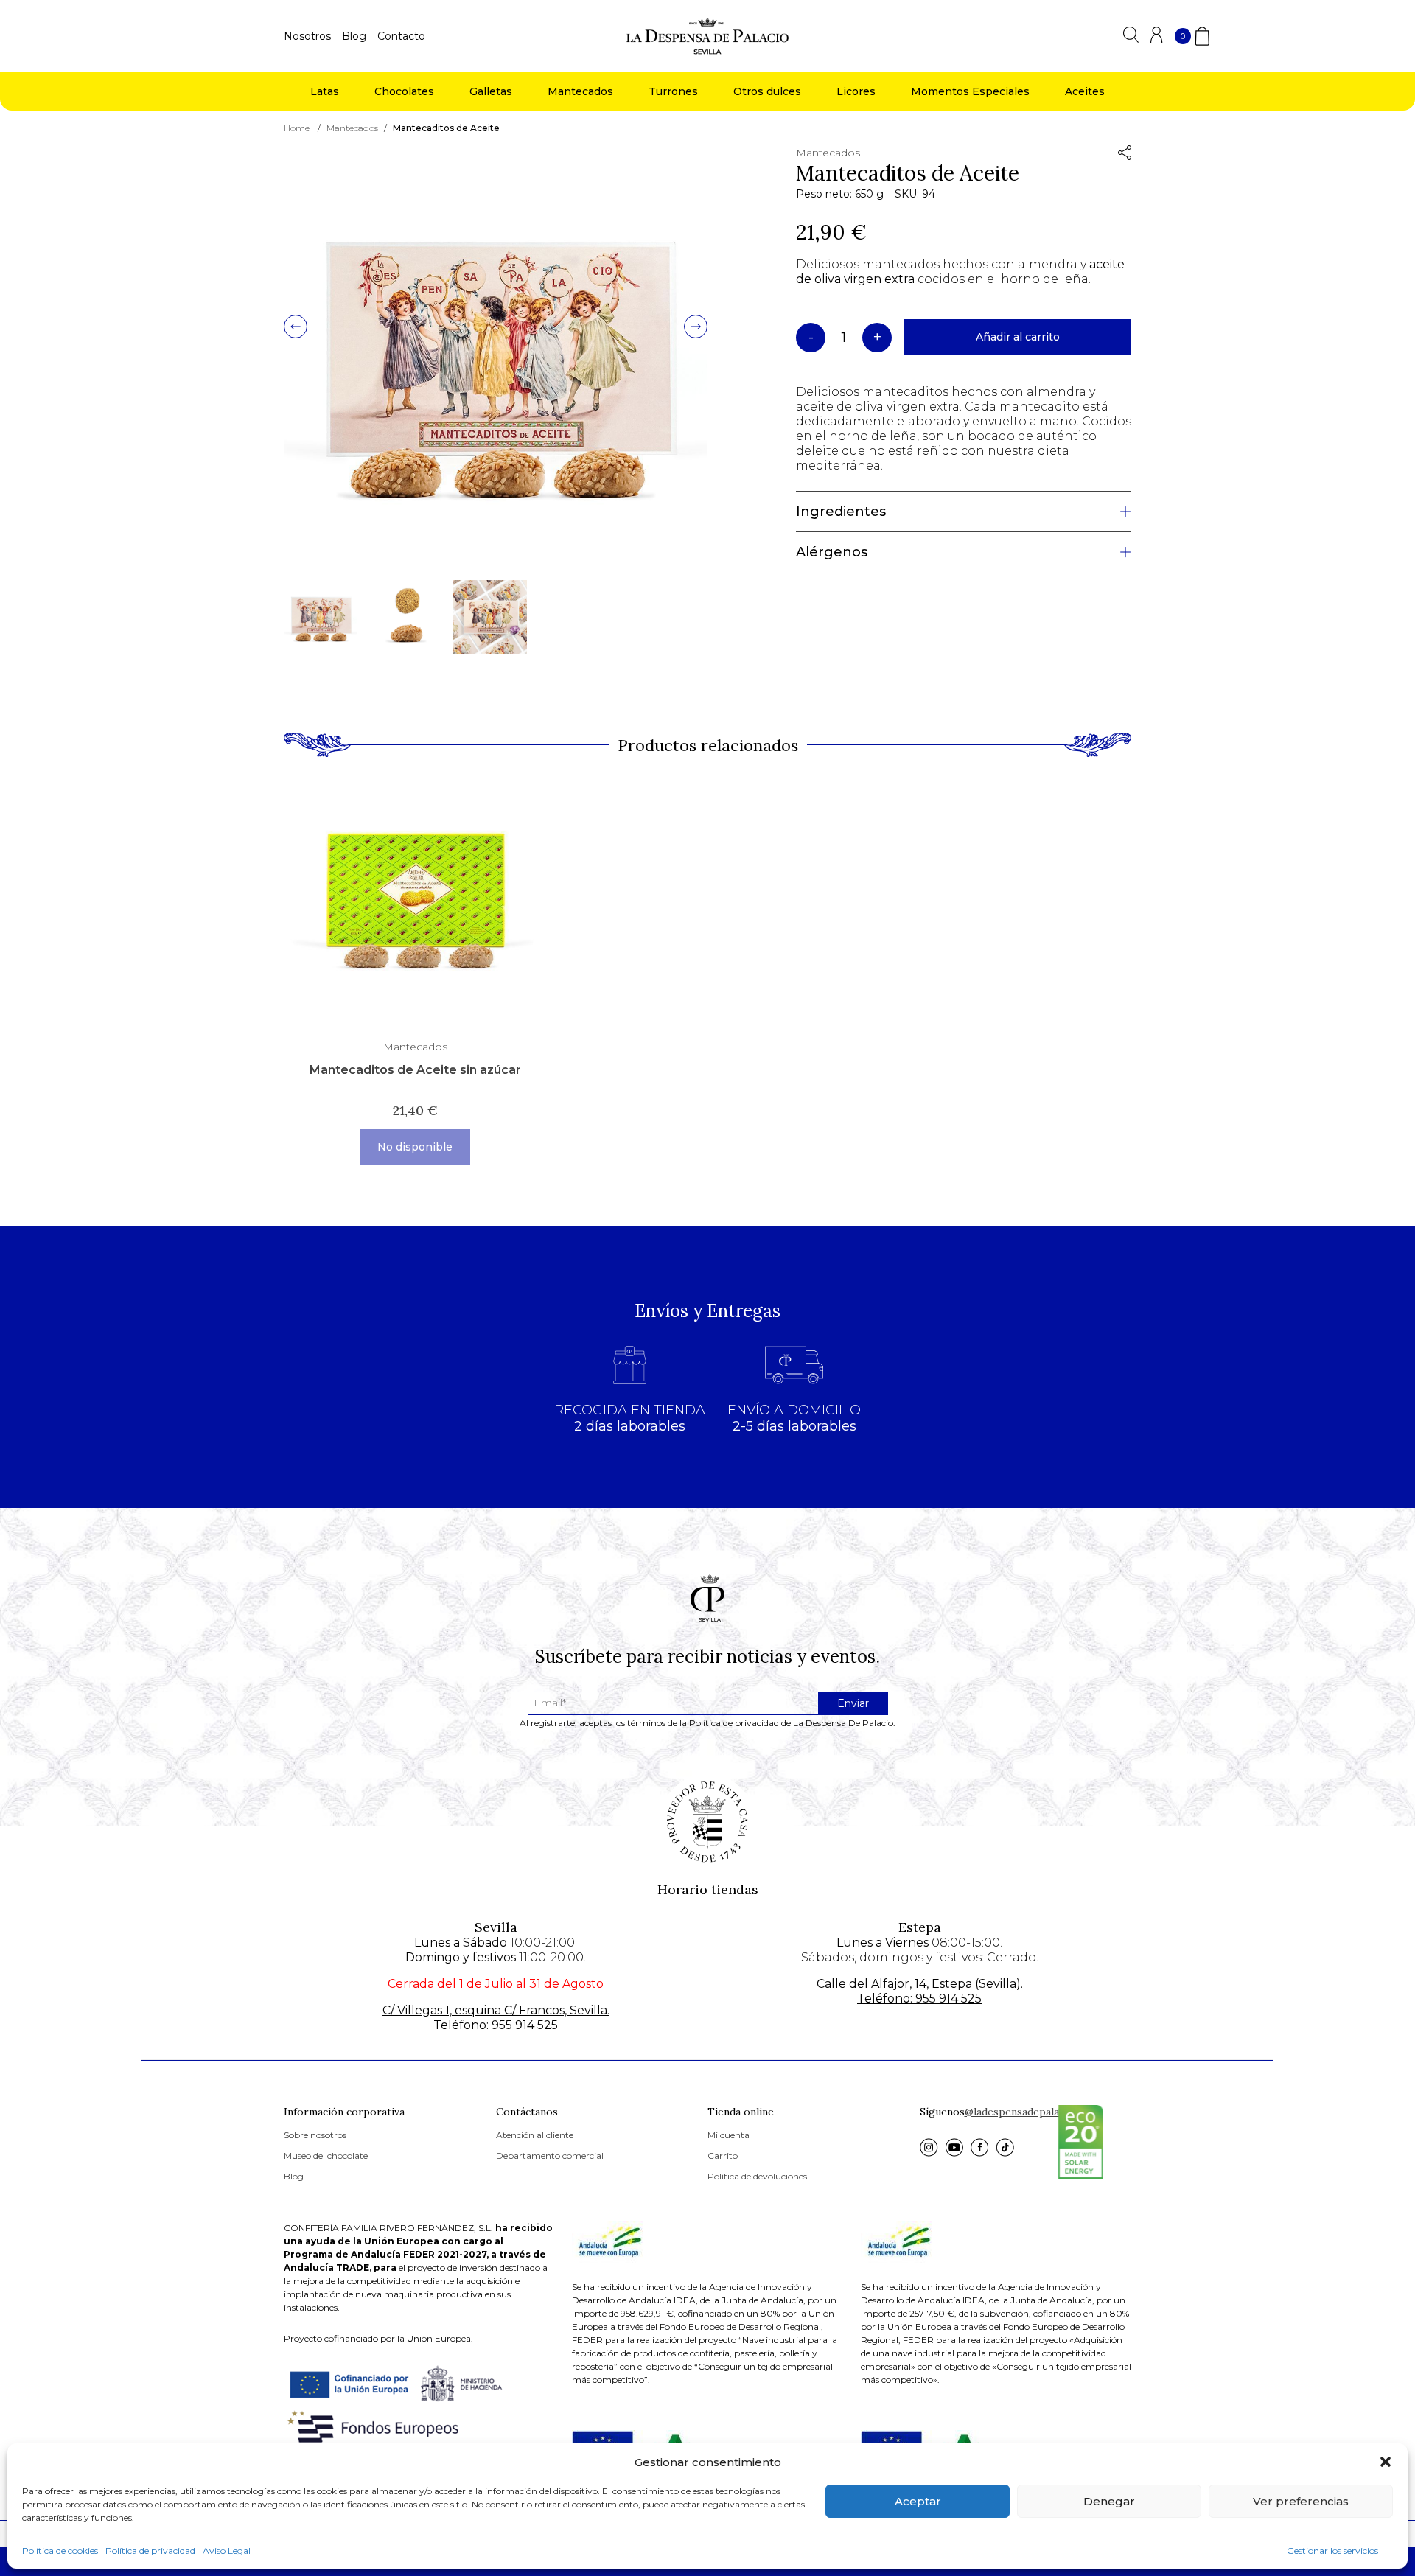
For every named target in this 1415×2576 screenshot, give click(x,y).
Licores (856, 91)
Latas (325, 91)
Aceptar (918, 2501)
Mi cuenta (729, 2135)
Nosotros (307, 36)
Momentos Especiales (970, 91)
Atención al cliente (535, 2135)
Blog (354, 36)
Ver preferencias (1301, 2501)
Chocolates (404, 91)
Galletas (491, 91)
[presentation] (296, 328)
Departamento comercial (550, 2156)
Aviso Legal (227, 2551)
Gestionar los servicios (1332, 2551)
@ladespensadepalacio (1019, 2112)
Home (297, 128)
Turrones (673, 91)
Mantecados (580, 91)
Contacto (401, 36)
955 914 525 (525, 2025)
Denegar (1109, 2501)
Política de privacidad (150, 2551)
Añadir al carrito (1018, 337)
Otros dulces (767, 91)
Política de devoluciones (757, 2176)
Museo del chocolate (326, 2156)
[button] (1386, 2462)
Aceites (1085, 91)
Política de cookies (60, 2551)
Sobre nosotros (315, 2135)
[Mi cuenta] (1157, 39)
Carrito (723, 2156)
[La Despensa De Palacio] (707, 35)
